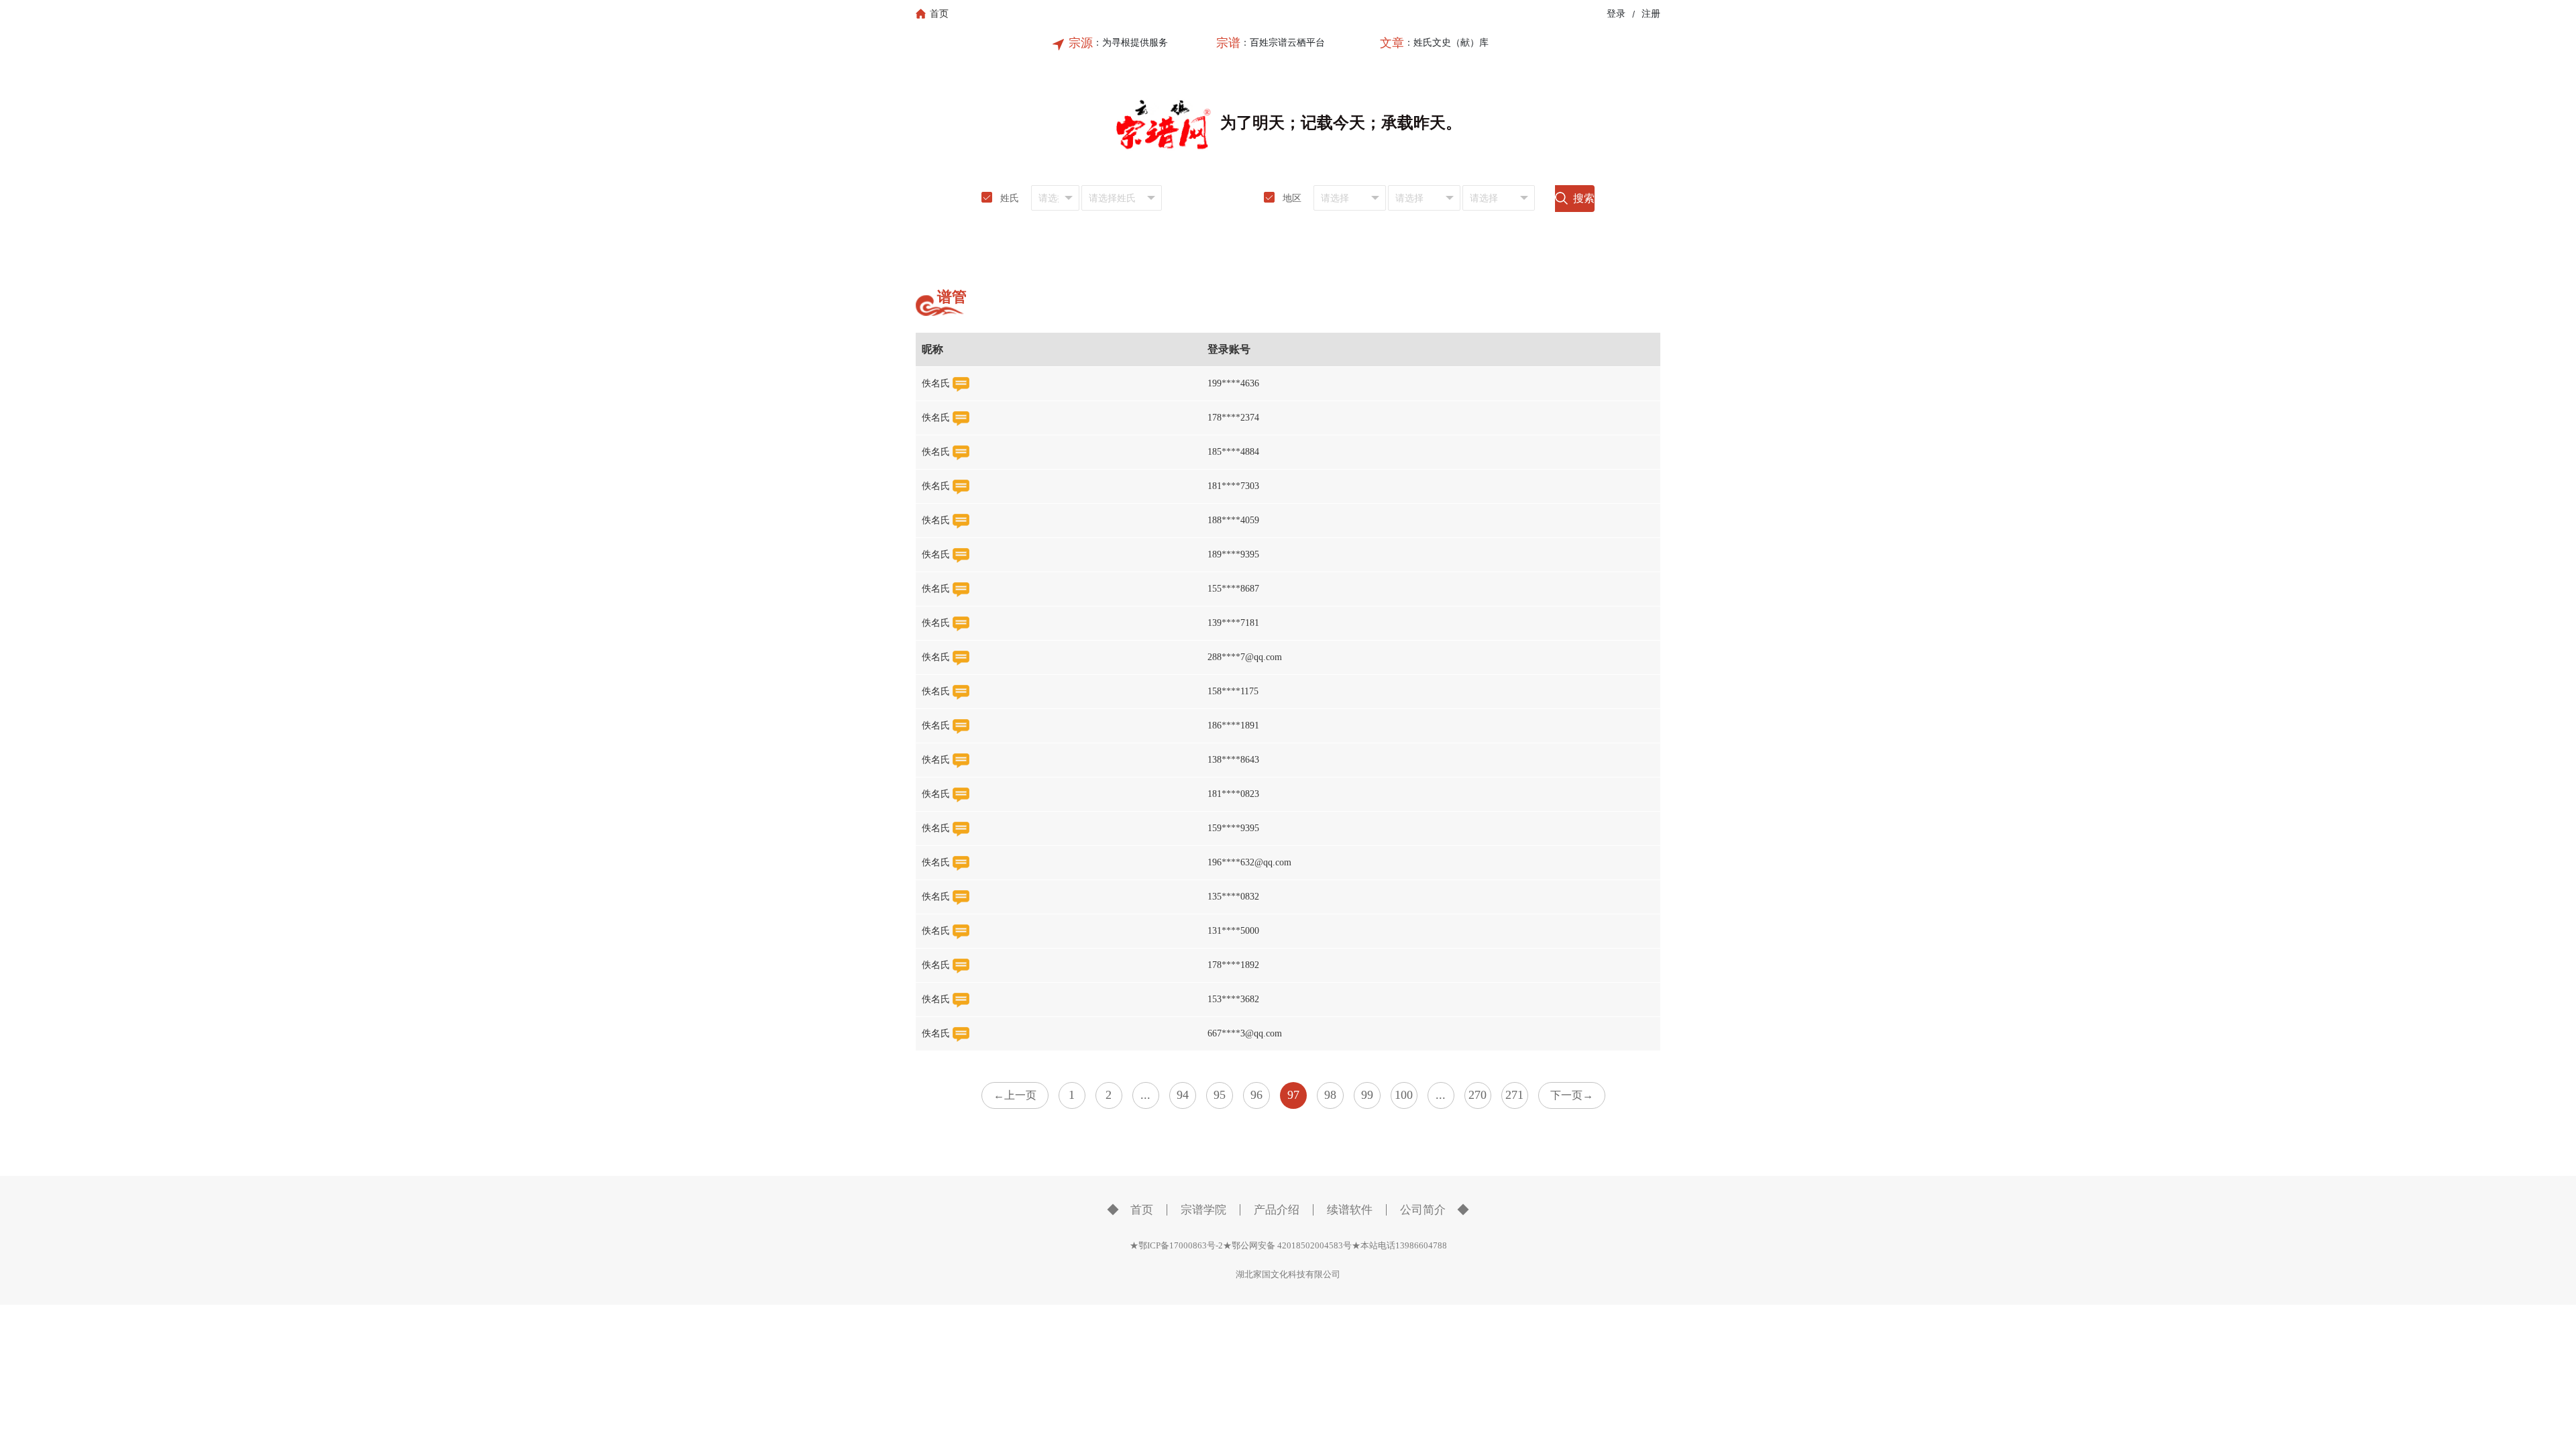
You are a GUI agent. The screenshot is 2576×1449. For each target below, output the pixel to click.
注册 (1651, 14)
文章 (1392, 43)
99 (1367, 1095)
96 (1256, 1095)
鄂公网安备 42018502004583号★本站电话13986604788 (1339, 1245)
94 (1183, 1095)
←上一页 (1015, 1095)
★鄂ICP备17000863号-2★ (1181, 1245)
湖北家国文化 (1262, 1274)
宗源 (1081, 43)
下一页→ (1572, 1095)
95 (1220, 1095)
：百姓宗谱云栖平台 (1283, 43)
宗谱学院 (1203, 1210)
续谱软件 (1350, 1210)
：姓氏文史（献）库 (1446, 43)
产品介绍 (1277, 1210)
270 (1478, 1095)
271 (1514, 1095)
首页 (1142, 1210)
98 (1330, 1095)
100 (1404, 1095)
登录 (1616, 14)
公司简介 (1423, 1210)
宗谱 (1228, 43)
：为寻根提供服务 (1130, 43)
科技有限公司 (1314, 1274)
